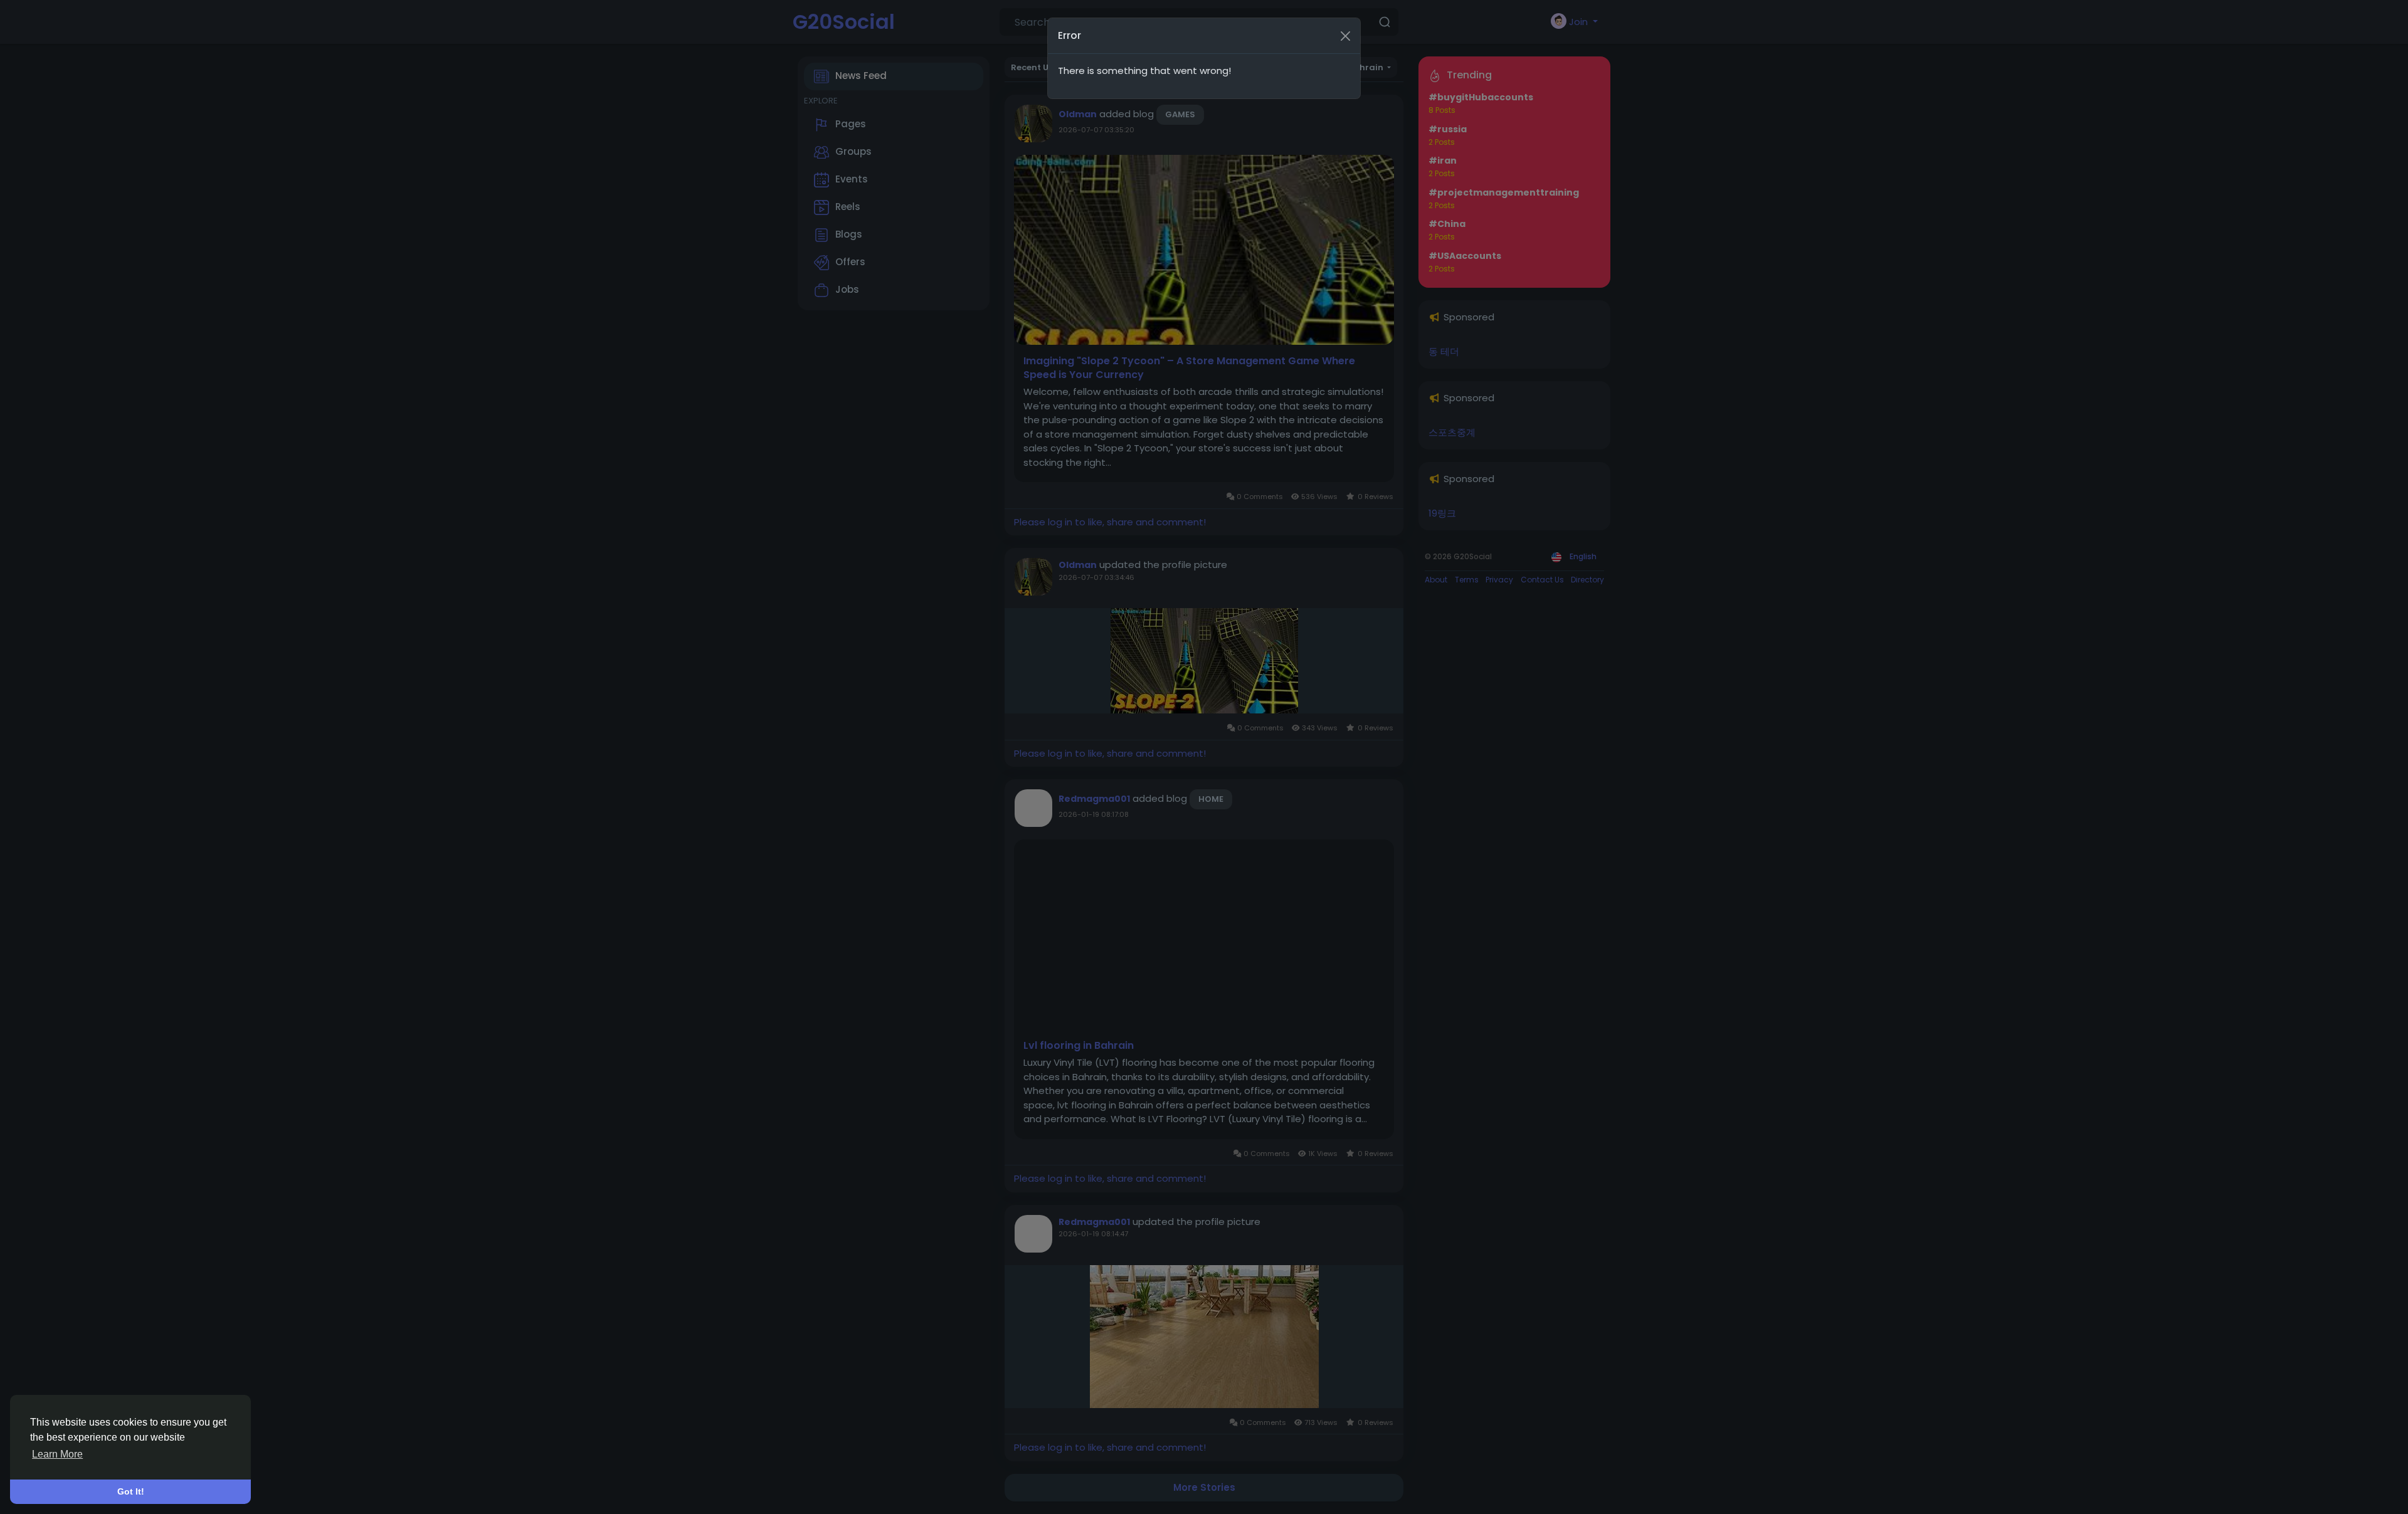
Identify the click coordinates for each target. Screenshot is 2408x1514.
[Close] (1345, 36)
